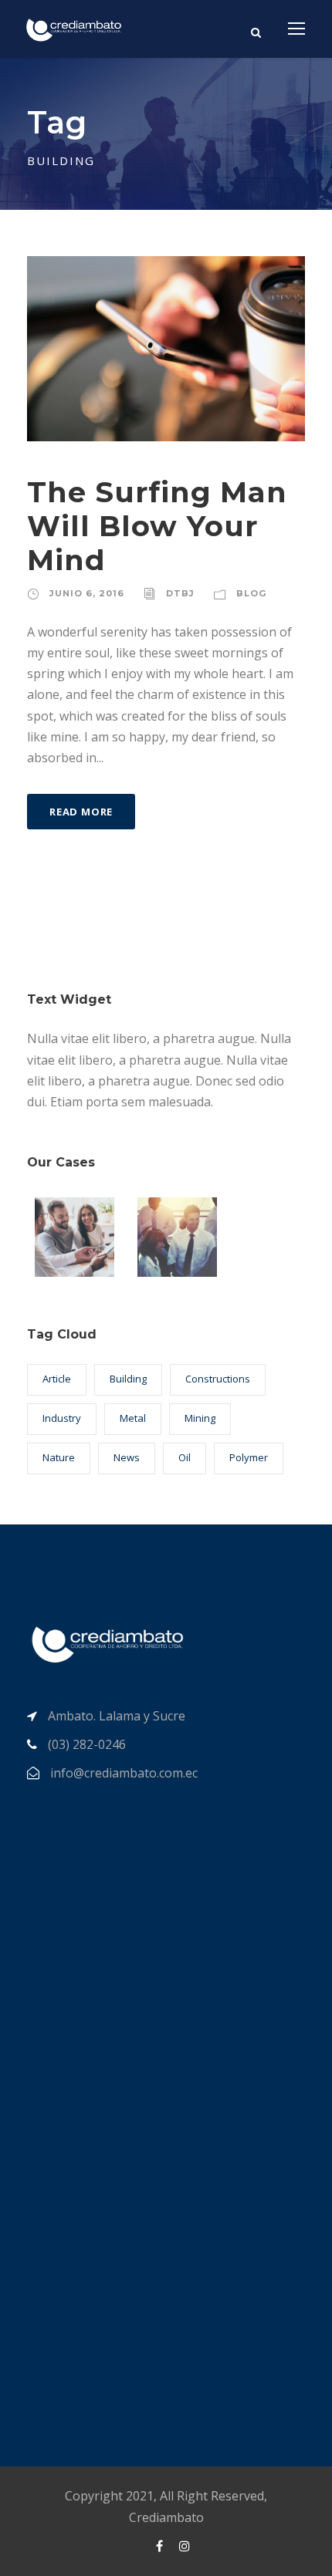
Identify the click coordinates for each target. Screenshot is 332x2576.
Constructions (218, 1379)
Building (128, 1379)
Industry (62, 1418)
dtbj (180, 593)
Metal (133, 1418)
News (127, 1457)
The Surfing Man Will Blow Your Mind (157, 526)
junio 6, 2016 (87, 593)
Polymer (249, 1457)
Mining (200, 1418)
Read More (81, 812)
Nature (59, 1457)
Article (57, 1379)
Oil (185, 1457)
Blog (251, 593)
